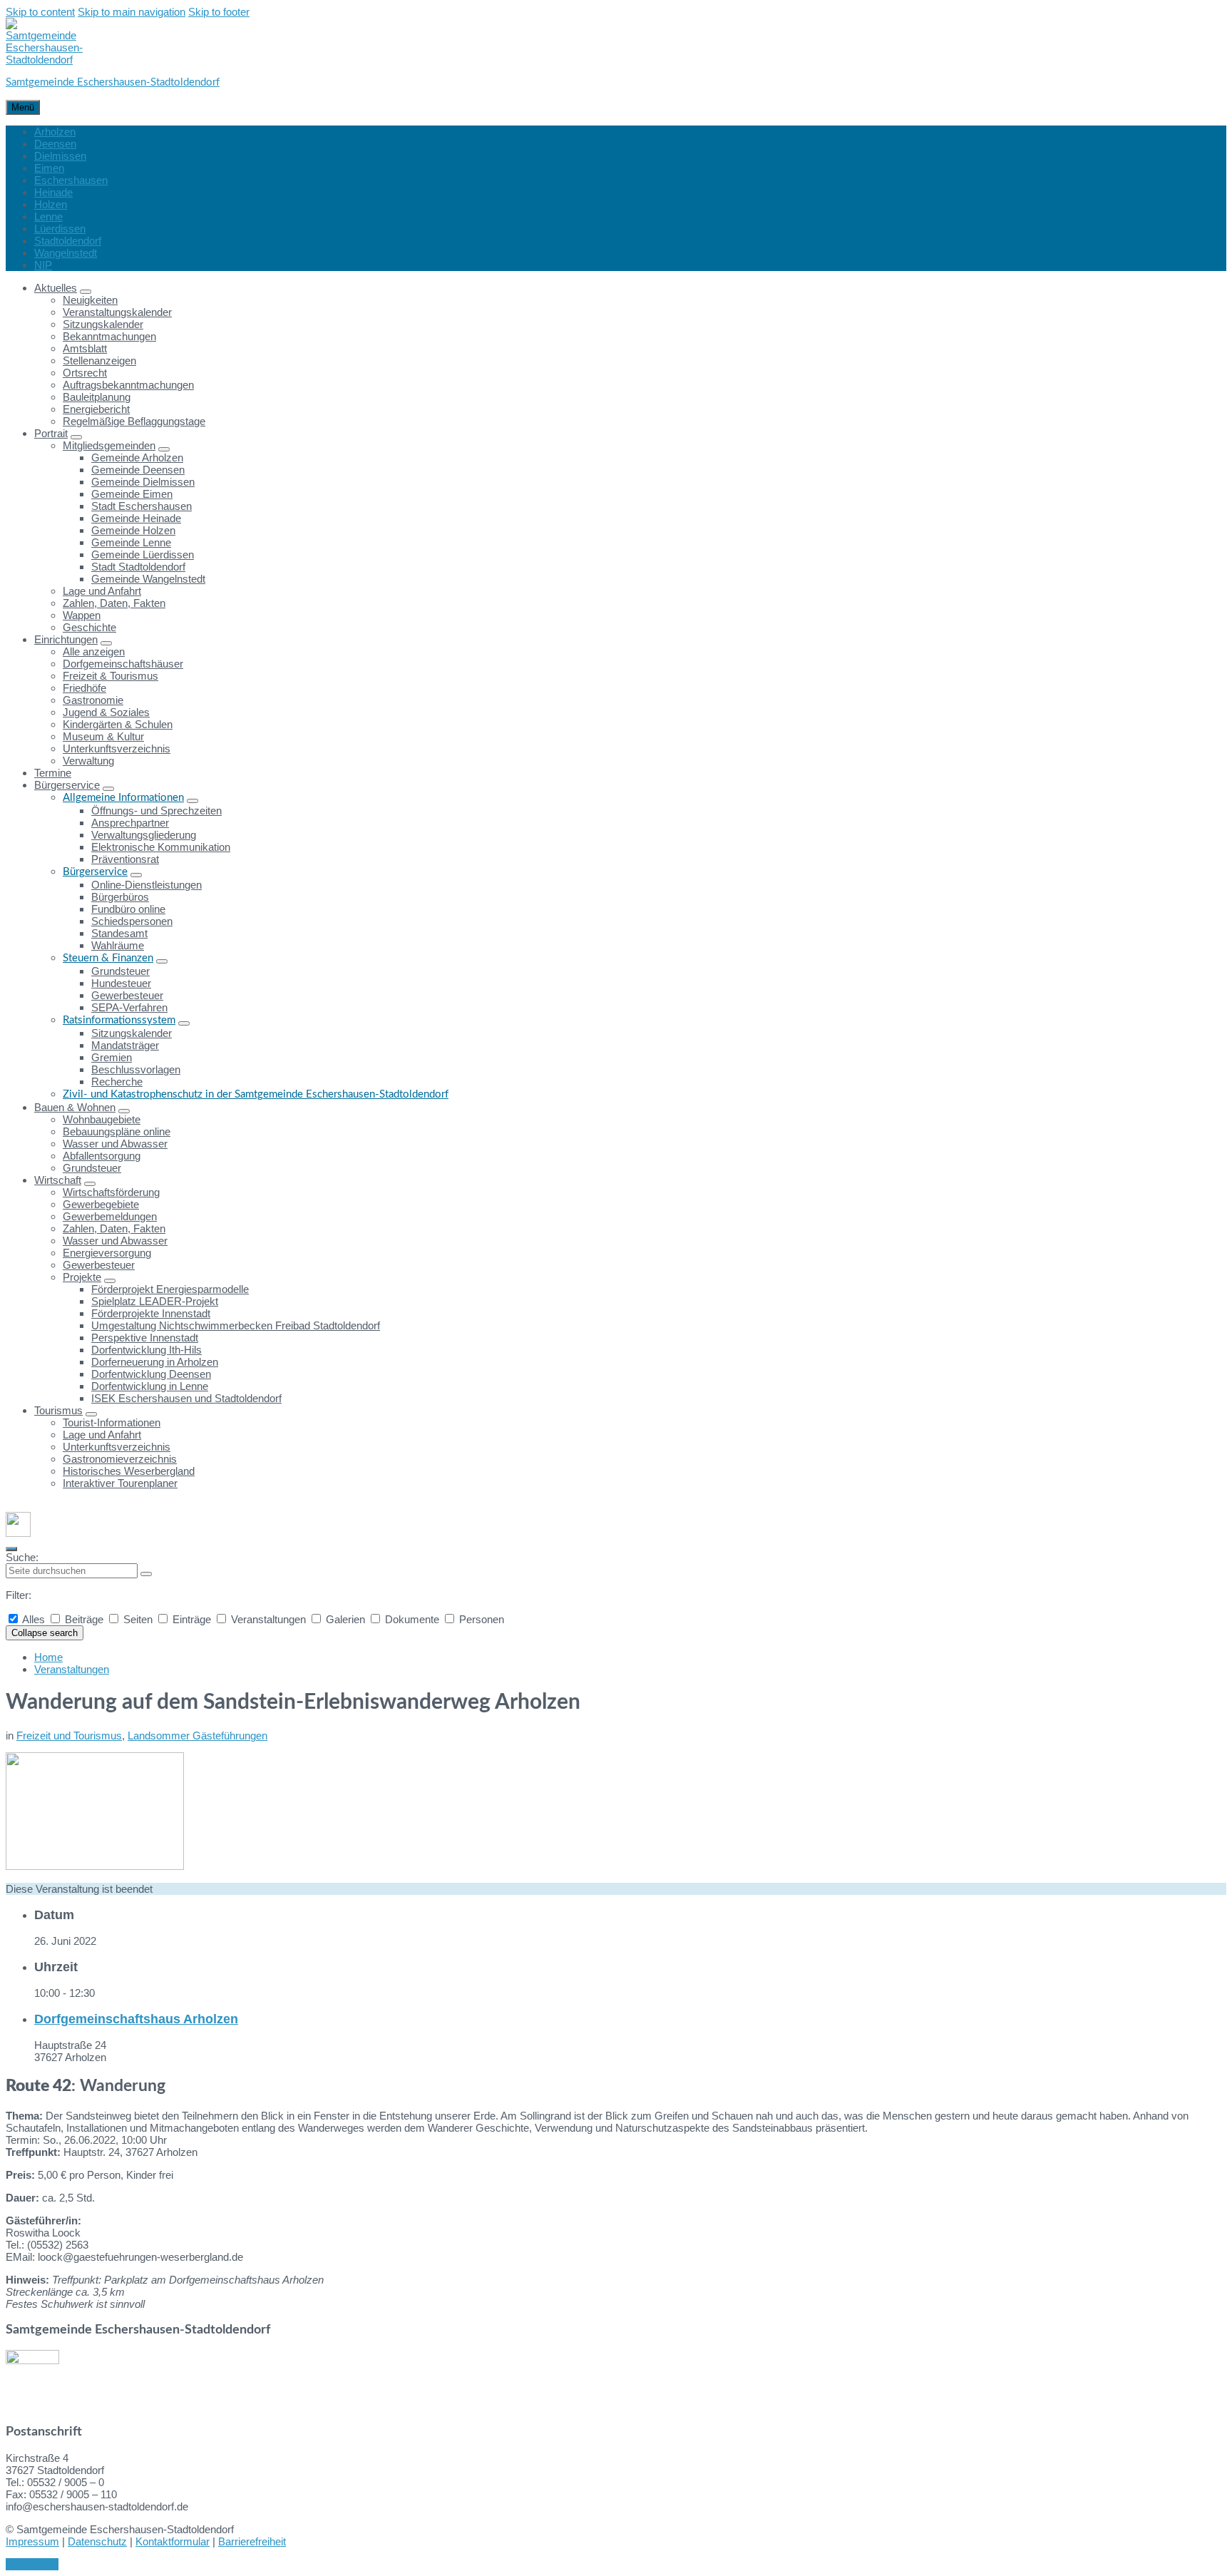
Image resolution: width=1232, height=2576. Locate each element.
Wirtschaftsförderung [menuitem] (111, 1192)
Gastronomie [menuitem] (93, 700)
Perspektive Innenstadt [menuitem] (145, 1338)
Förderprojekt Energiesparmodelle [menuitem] (170, 1289)
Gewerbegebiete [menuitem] (101, 1204)
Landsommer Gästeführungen (197, 1736)
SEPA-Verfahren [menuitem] (129, 1007)
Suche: (22, 1557)
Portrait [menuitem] (51, 433)
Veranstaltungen (268, 1619)
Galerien (345, 1619)
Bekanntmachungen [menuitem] (109, 336)
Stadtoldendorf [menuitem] (68, 241)
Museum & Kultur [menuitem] (103, 736)
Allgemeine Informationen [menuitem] (123, 798)
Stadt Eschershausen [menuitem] (142, 506)
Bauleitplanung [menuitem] (97, 397)
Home (48, 1657)
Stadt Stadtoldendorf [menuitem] (138, 567)
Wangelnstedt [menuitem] (66, 253)
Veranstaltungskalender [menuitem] (117, 312)
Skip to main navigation (132, 12)
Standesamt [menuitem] (119, 933)
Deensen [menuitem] (55, 144)
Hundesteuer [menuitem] (121, 983)
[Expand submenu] (86, 292)
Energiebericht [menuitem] (96, 409)
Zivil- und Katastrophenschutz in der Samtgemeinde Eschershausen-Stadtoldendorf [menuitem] (256, 1094)
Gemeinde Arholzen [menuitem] (137, 458)
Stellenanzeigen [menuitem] (99, 361)
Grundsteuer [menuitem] (120, 971)
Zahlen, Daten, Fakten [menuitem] (114, 603)
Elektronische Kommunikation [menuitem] (161, 847)
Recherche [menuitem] (117, 1082)
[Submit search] (146, 1574)
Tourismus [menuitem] (58, 1410)
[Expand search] (11, 1549)
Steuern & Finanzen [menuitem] (108, 958)
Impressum (32, 2541)
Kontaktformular (173, 2541)
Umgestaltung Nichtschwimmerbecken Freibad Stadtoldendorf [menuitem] (236, 1325)
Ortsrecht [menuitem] (85, 373)
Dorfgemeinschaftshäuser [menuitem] (123, 664)
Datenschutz (97, 2541)
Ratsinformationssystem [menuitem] (119, 1020)
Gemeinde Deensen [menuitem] (138, 470)
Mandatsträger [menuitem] (125, 1045)
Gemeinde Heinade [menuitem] (136, 518)
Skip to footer (219, 12)
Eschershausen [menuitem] (71, 180)
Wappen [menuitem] (82, 615)
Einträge (192, 1619)
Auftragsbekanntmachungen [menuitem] (128, 385)
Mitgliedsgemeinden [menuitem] (109, 445)
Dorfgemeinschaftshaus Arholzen (136, 2019)
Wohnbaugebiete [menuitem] (102, 1119)
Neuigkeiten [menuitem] (90, 300)
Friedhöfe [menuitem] (84, 688)
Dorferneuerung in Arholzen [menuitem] (155, 1362)
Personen (480, 1619)
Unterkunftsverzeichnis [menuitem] (117, 748)
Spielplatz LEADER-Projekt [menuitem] (155, 1301)
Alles (34, 1619)
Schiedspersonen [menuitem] (132, 921)
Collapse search (45, 1633)
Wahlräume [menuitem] (118, 945)
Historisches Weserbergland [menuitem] (129, 1471)
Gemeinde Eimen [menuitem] (132, 494)
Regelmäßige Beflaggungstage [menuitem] (134, 421)
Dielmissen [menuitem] (60, 156)
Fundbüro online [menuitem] (128, 909)
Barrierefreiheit (252, 2541)
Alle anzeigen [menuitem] (94, 651)
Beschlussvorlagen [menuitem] (136, 1069)
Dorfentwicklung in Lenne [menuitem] (150, 1386)
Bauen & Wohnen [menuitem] (75, 1107)
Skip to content (40, 12)
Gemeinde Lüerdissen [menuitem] (143, 554)
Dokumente (412, 1619)
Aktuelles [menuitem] (56, 288)
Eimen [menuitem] (49, 168)
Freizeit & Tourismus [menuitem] (111, 676)
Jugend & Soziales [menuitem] (106, 712)
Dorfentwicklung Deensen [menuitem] (151, 1374)
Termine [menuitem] (53, 773)
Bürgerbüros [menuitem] (120, 897)
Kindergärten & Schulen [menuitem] (118, 724)
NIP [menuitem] (43, 265)
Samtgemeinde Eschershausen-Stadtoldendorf (113, 82)
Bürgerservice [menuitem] (67, 785)
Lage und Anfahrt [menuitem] (102, 591)
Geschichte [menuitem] (89, 627)
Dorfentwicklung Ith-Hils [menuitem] (147, 1350)
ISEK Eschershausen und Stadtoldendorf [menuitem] (186, 1398)
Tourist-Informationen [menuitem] (112, 1422)
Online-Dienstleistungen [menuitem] (147, 885)
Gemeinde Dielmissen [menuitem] (143, 482)
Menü (23, 107)
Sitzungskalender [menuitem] (103, 324)
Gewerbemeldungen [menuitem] (110, 1216)
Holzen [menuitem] (51, 204)
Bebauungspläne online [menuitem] (117, 1131)
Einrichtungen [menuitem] (66, 639)
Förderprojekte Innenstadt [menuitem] (151, 1313)
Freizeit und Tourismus (69, 1736)
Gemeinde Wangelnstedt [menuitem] (148, 579)
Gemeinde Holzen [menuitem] (133, 530)
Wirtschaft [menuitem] (58, 1180)
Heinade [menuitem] (53, 192)
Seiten (138, 1619)
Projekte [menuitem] (82, 1277)
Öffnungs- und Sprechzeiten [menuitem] (156, 811)
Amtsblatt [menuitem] (85, 348)
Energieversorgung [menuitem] (107, 1253)
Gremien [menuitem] (112, 1057)
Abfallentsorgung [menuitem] (102, 1156)
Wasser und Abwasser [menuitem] (115, 1144)
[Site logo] (44, 60)
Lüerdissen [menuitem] (60, 229)
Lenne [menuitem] (48, 216)
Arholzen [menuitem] (55, 132)
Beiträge (84, 1619)
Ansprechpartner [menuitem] (130, 823)
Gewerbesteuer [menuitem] (127, 995)
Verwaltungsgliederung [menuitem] (144, 835)
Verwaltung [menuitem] (88, 761)
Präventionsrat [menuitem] (125, 859)
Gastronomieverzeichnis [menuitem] (120, 1459)
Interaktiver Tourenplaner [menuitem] (120, 1483)
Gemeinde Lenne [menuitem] (131, 542)
